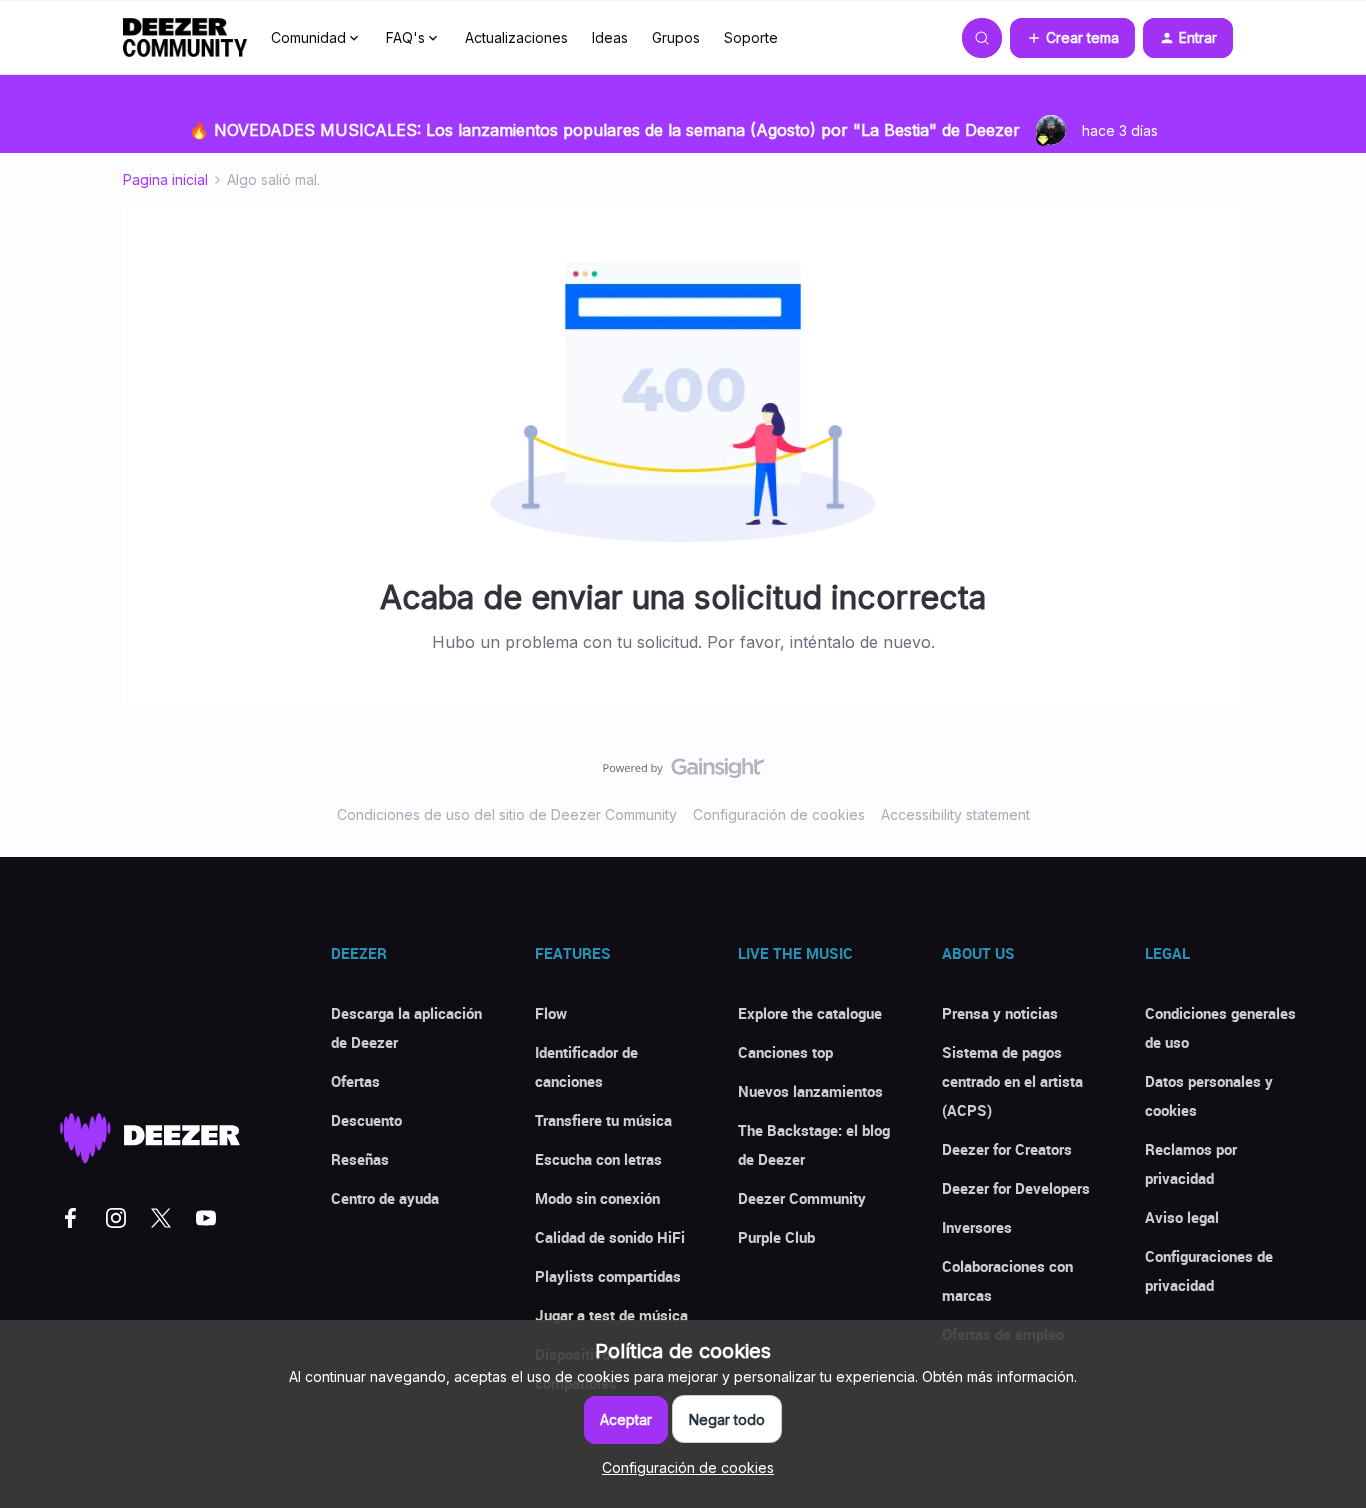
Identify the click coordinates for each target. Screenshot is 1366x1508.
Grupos (676, 37)
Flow (551, 1013)
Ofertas (355, 1081)
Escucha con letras (598, 1159)
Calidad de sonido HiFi (610, 1237)
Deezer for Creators (1007, 1149)
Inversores (977, 1227)
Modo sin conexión (597, 1198)
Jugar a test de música (611, 1315)
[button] (1072, 38)
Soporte (751, 37)
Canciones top (785, 1052)
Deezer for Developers (1016, 1188)
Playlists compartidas (608, 1276)
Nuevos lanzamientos (810, 1091)
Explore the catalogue (810, 1013)
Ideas (610, 37)
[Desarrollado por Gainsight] (683, 773)
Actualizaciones (516, 37)
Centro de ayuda (385, 1198)
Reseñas (360, 1159)
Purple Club (776, 1237)
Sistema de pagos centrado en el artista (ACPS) (1012, 1081)
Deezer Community (802, 1198)
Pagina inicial (165, 179)
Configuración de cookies (779, 814)
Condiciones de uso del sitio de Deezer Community (507, 814)
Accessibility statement (955, 814)
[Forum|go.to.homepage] (185, 38)
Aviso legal (1182, 1217)
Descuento (366, 1120)
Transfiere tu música (603, 1120)
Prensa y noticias (1000, 1013)
